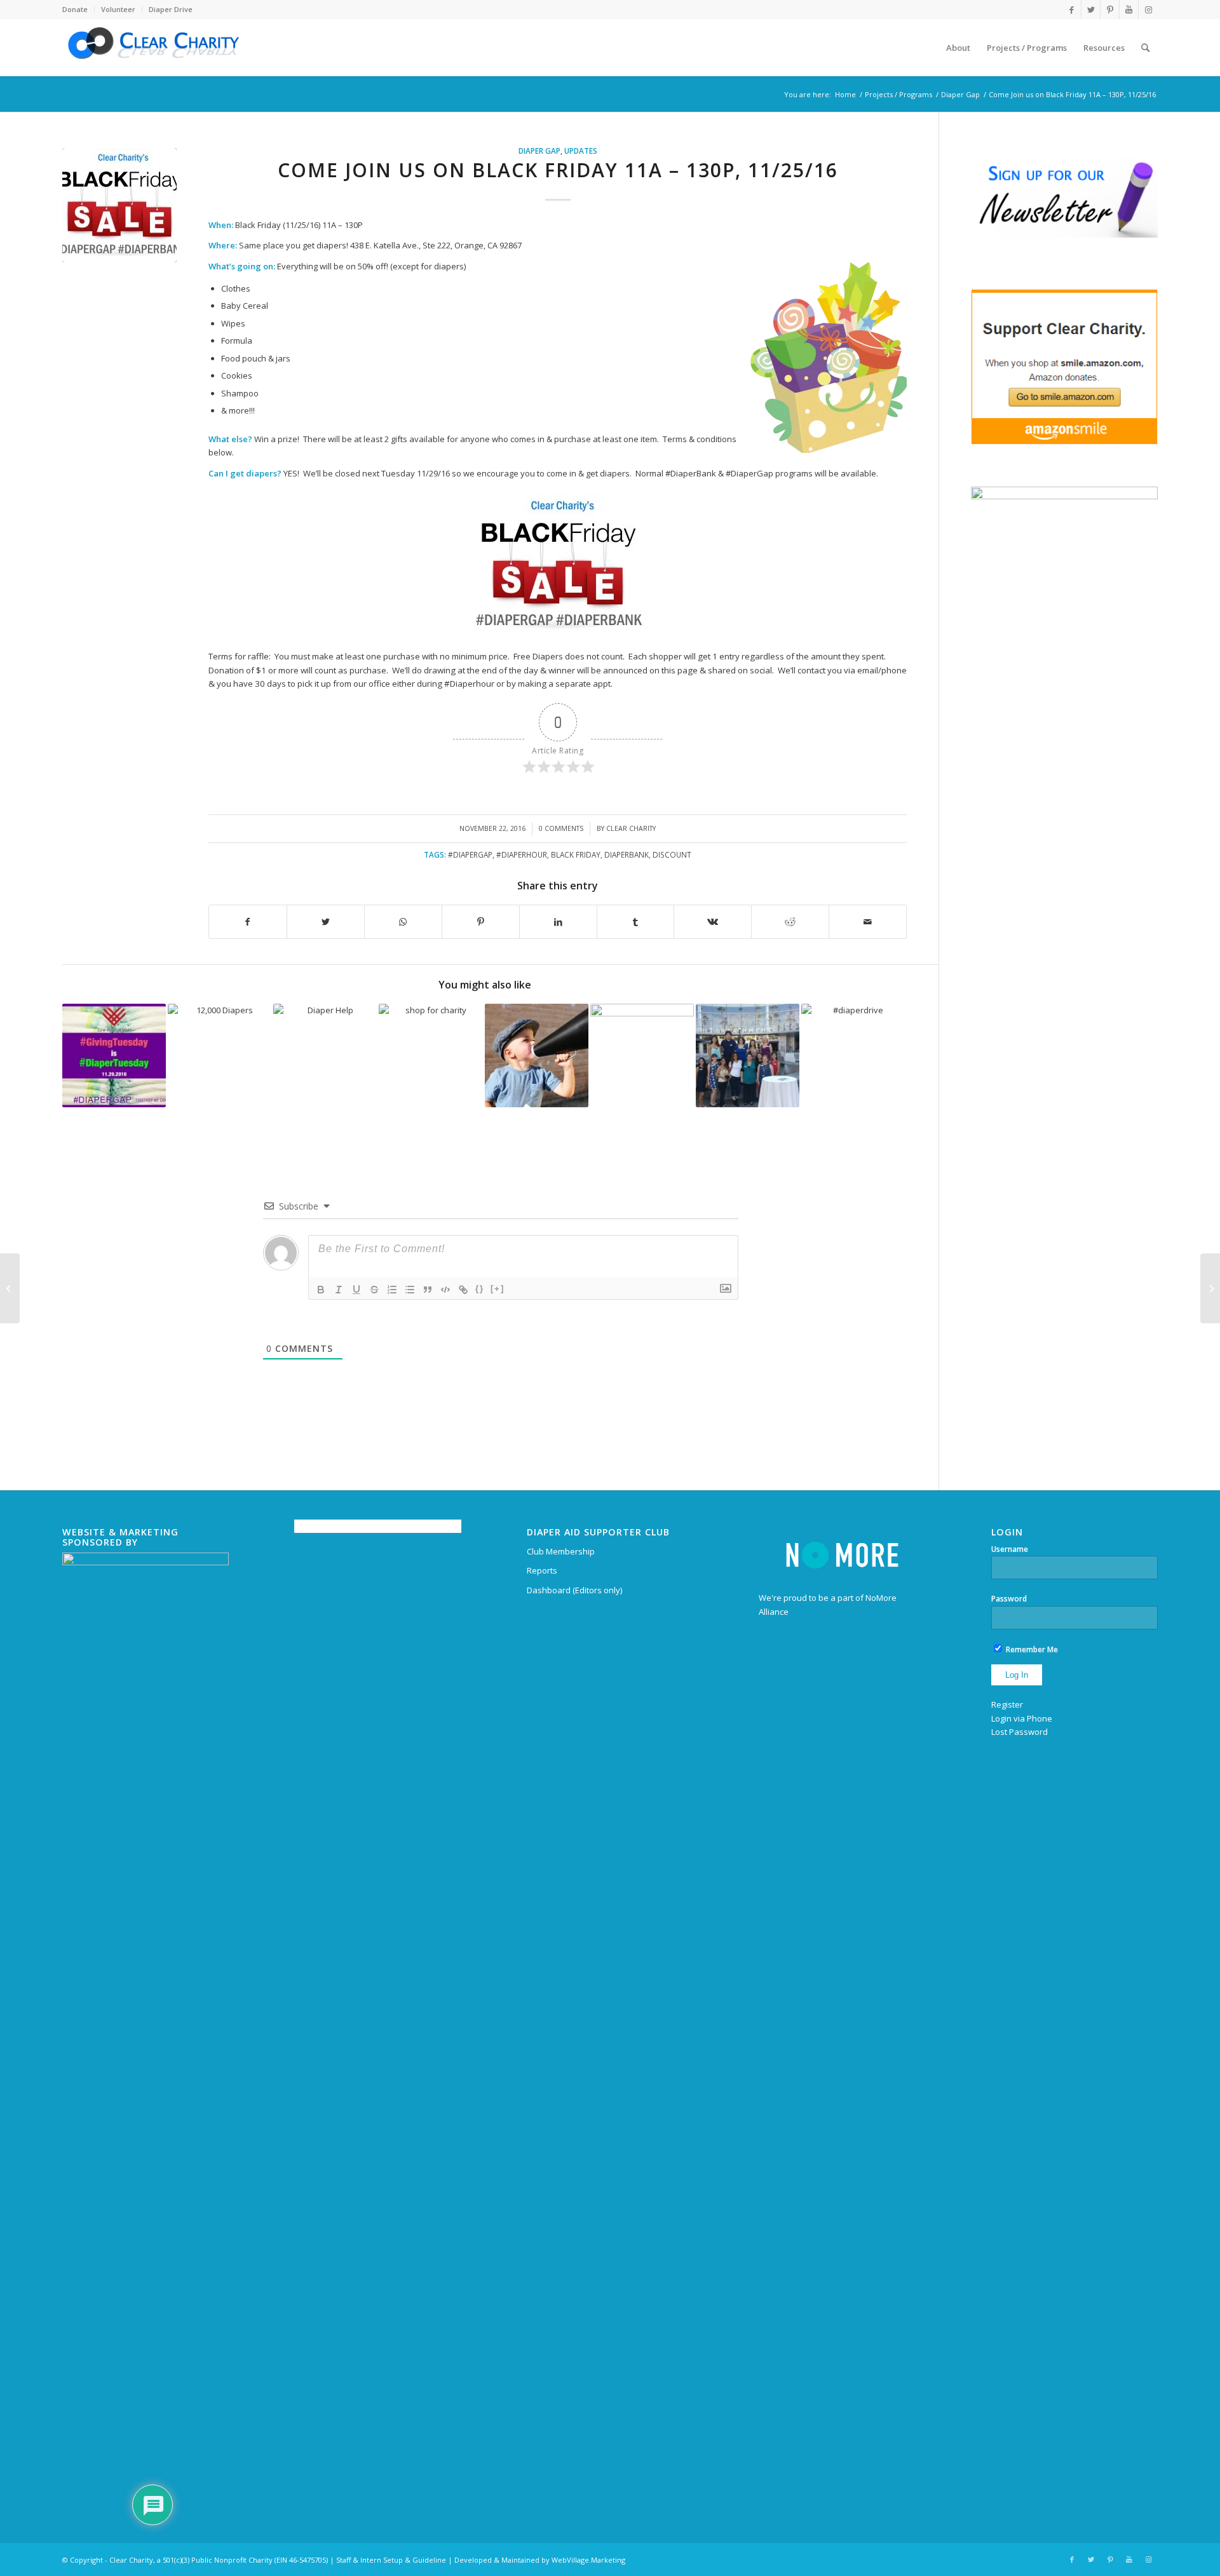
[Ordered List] (392, 1290)
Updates (581, 151)
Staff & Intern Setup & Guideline (391, 2560)
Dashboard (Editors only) (574, 1590)
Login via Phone (1022, 1718)
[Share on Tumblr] (636, 922)
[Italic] (339, 1290)
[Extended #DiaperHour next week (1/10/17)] (642, 1055)
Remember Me (1031, 1649)
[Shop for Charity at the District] (430, 1055)
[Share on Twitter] (326, 922)
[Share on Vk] (713, 922)
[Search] (1145, 48)
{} (480, 1289)
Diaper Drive (171, 9)
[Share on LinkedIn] (558, 922)
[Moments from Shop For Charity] (748, 1055)
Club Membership (561, 1551)
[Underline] (356, 1290)
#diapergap (470, 854)
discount (672, 854)
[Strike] (374, 1290)
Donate (75, 9)
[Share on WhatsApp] (403, 922)
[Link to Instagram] (1148, 10)
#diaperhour (522, 854)
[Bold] (321, 1290)
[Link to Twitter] (1091, 10)
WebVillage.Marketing (588, 2560)
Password (1009, 1599)
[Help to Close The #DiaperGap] (537, 1055)
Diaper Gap (539, 151)
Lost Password (1020, 1732)
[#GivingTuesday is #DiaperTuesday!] (114, 1055)
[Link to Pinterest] (1110, 10)
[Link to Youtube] (1129, 10)
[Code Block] (445, 1290)
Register (1007, 1704)
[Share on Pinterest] (481, 922)
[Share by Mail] (868, 922)
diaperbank (627, 854)
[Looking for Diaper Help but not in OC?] (325, 1055)
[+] (498, 1289)
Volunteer (118, 9)
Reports (542, 1570)
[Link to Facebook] (1072, 10)
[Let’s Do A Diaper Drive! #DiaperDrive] (853, 1055)
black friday (576, 854)
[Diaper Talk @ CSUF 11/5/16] (1210, 1288)
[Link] (463, 1290)
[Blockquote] (428, 1290)
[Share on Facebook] (248, 922)
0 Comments (561, 828)
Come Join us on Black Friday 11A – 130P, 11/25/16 (558, 170)
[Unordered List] (410, 1290)
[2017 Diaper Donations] (220, 1055)
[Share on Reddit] (790, 922)
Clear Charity (631, 828)
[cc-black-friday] (119, 205)
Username (1010, 1549)
